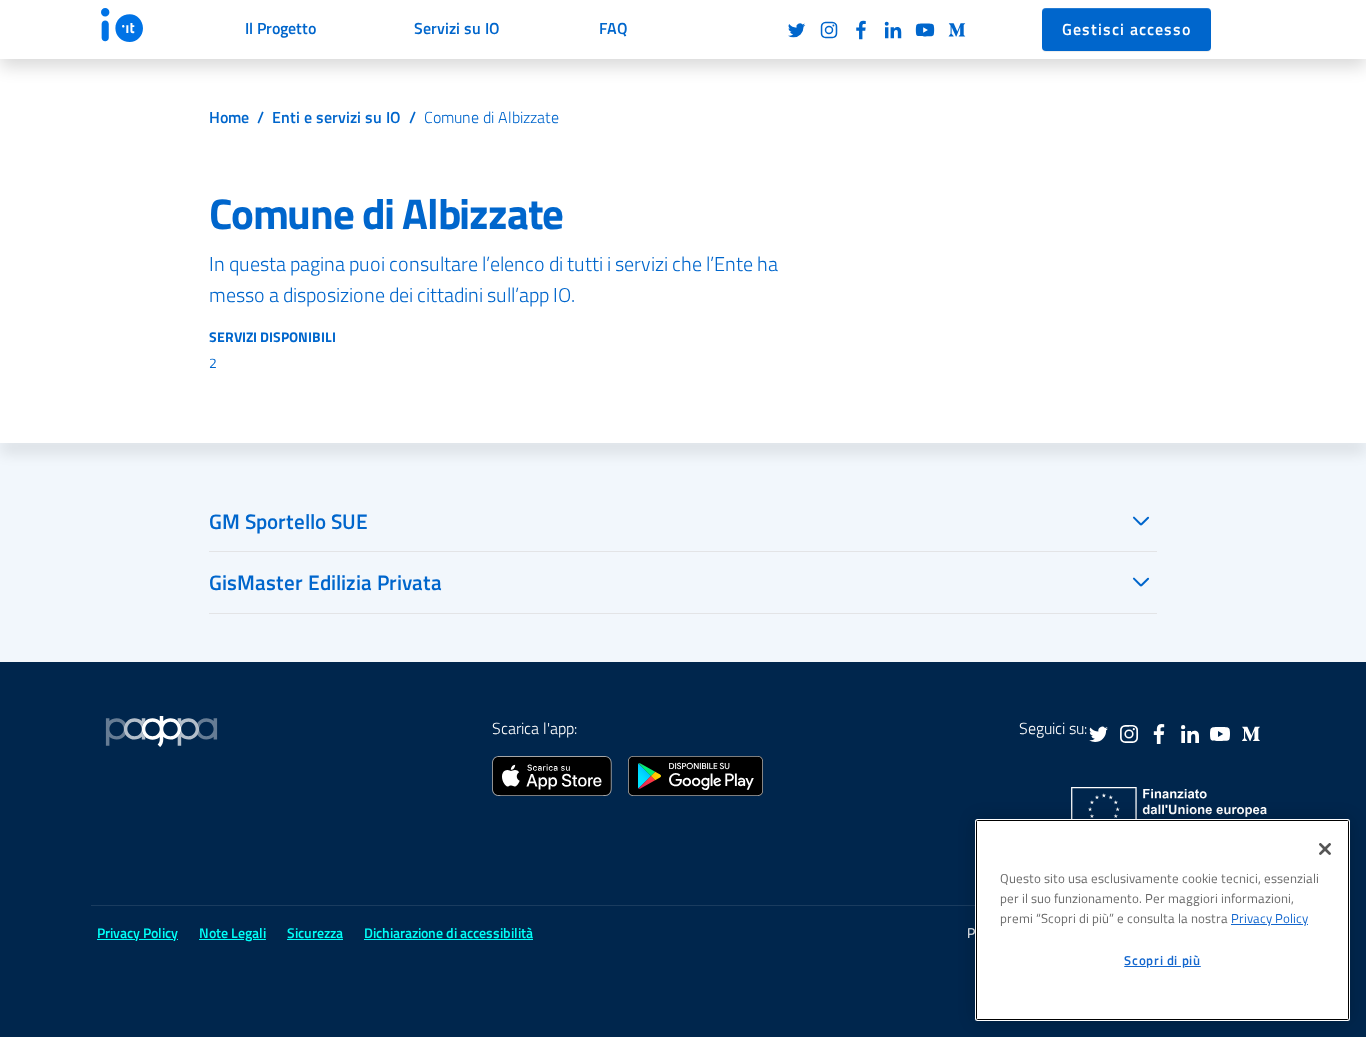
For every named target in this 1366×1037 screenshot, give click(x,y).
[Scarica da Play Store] (695, 774)
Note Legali (232, 932)
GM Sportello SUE (288, 521)
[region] (1162, 920)
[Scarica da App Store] (552, 774)
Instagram (829, 30)
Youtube (925, 30)
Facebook (861, 30)
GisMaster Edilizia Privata (325, 582)
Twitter (797, 30)
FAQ (613, 28)
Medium (957, 30)
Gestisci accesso (1126, 29)
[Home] (140, 25)
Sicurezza (315, 932)
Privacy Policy (1269, 918)
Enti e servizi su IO (336, 117)
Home (229, 117)
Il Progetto (280, 28)
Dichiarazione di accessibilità (448, 932)
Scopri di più (1162, 960)
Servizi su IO (457, 28)
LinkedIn (893, 30)
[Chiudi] (1325, 849)
